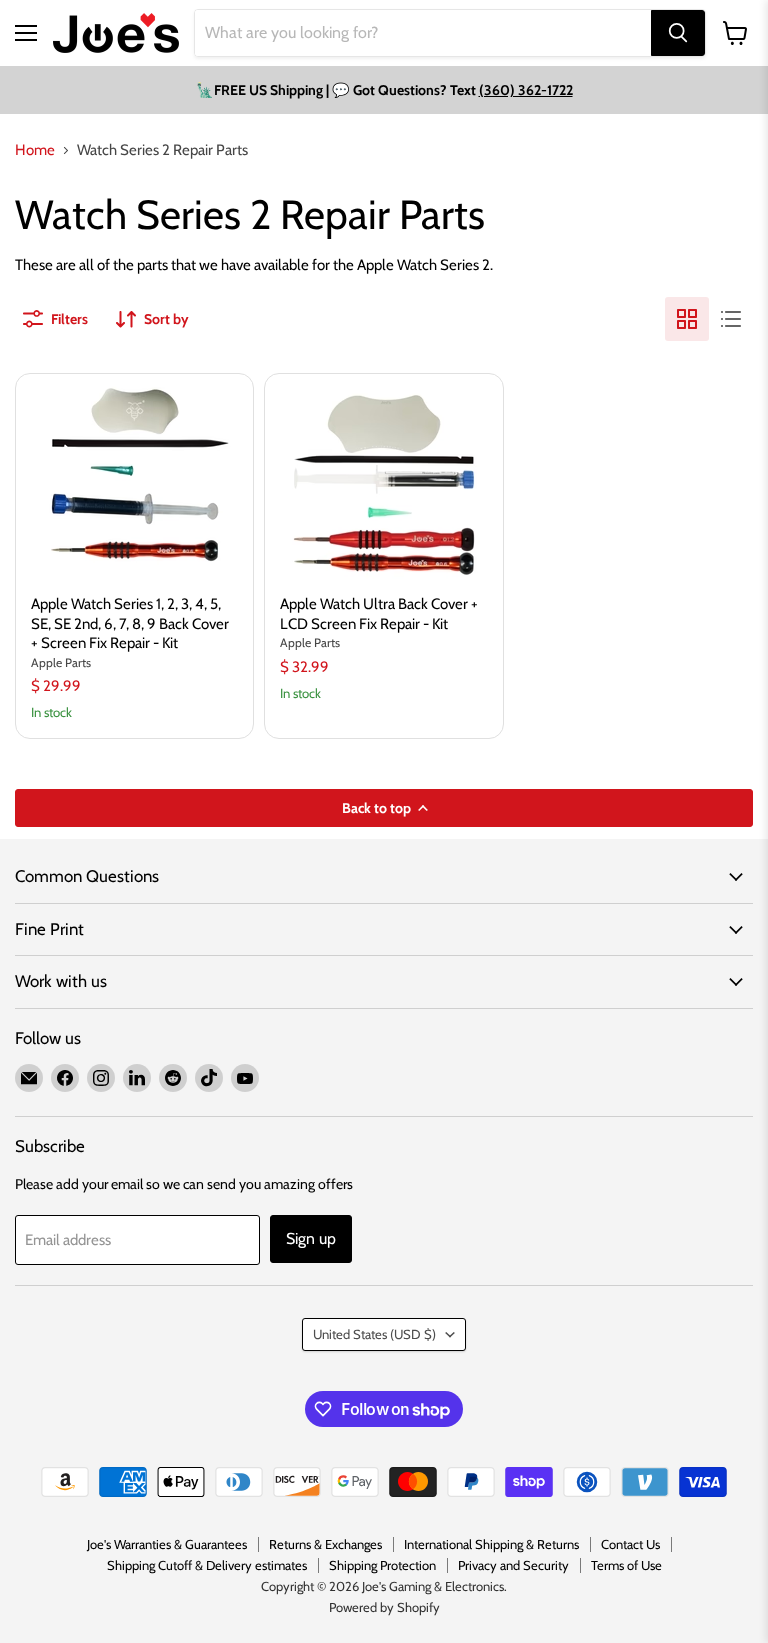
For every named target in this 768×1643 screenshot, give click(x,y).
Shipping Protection (382, 1565)
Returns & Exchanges (325, 1544)
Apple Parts (61, 662)
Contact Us (630, 1544)
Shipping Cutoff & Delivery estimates (207, 1565)
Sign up (311, 1238)
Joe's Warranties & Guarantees (167, 1544)
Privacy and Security (513, 1565)
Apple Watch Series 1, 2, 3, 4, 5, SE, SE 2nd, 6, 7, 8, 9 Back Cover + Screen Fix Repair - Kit (130, 623)
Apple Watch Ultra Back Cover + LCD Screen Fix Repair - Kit (379, 614)
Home (35, 150)
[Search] (678, 33)
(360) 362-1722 (526, 90)
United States (374, 1334)
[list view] (731, 319)
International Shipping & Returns (491, 1544)
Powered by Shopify (384, 1607)
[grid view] (687, 319)
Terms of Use (626, 1565)
